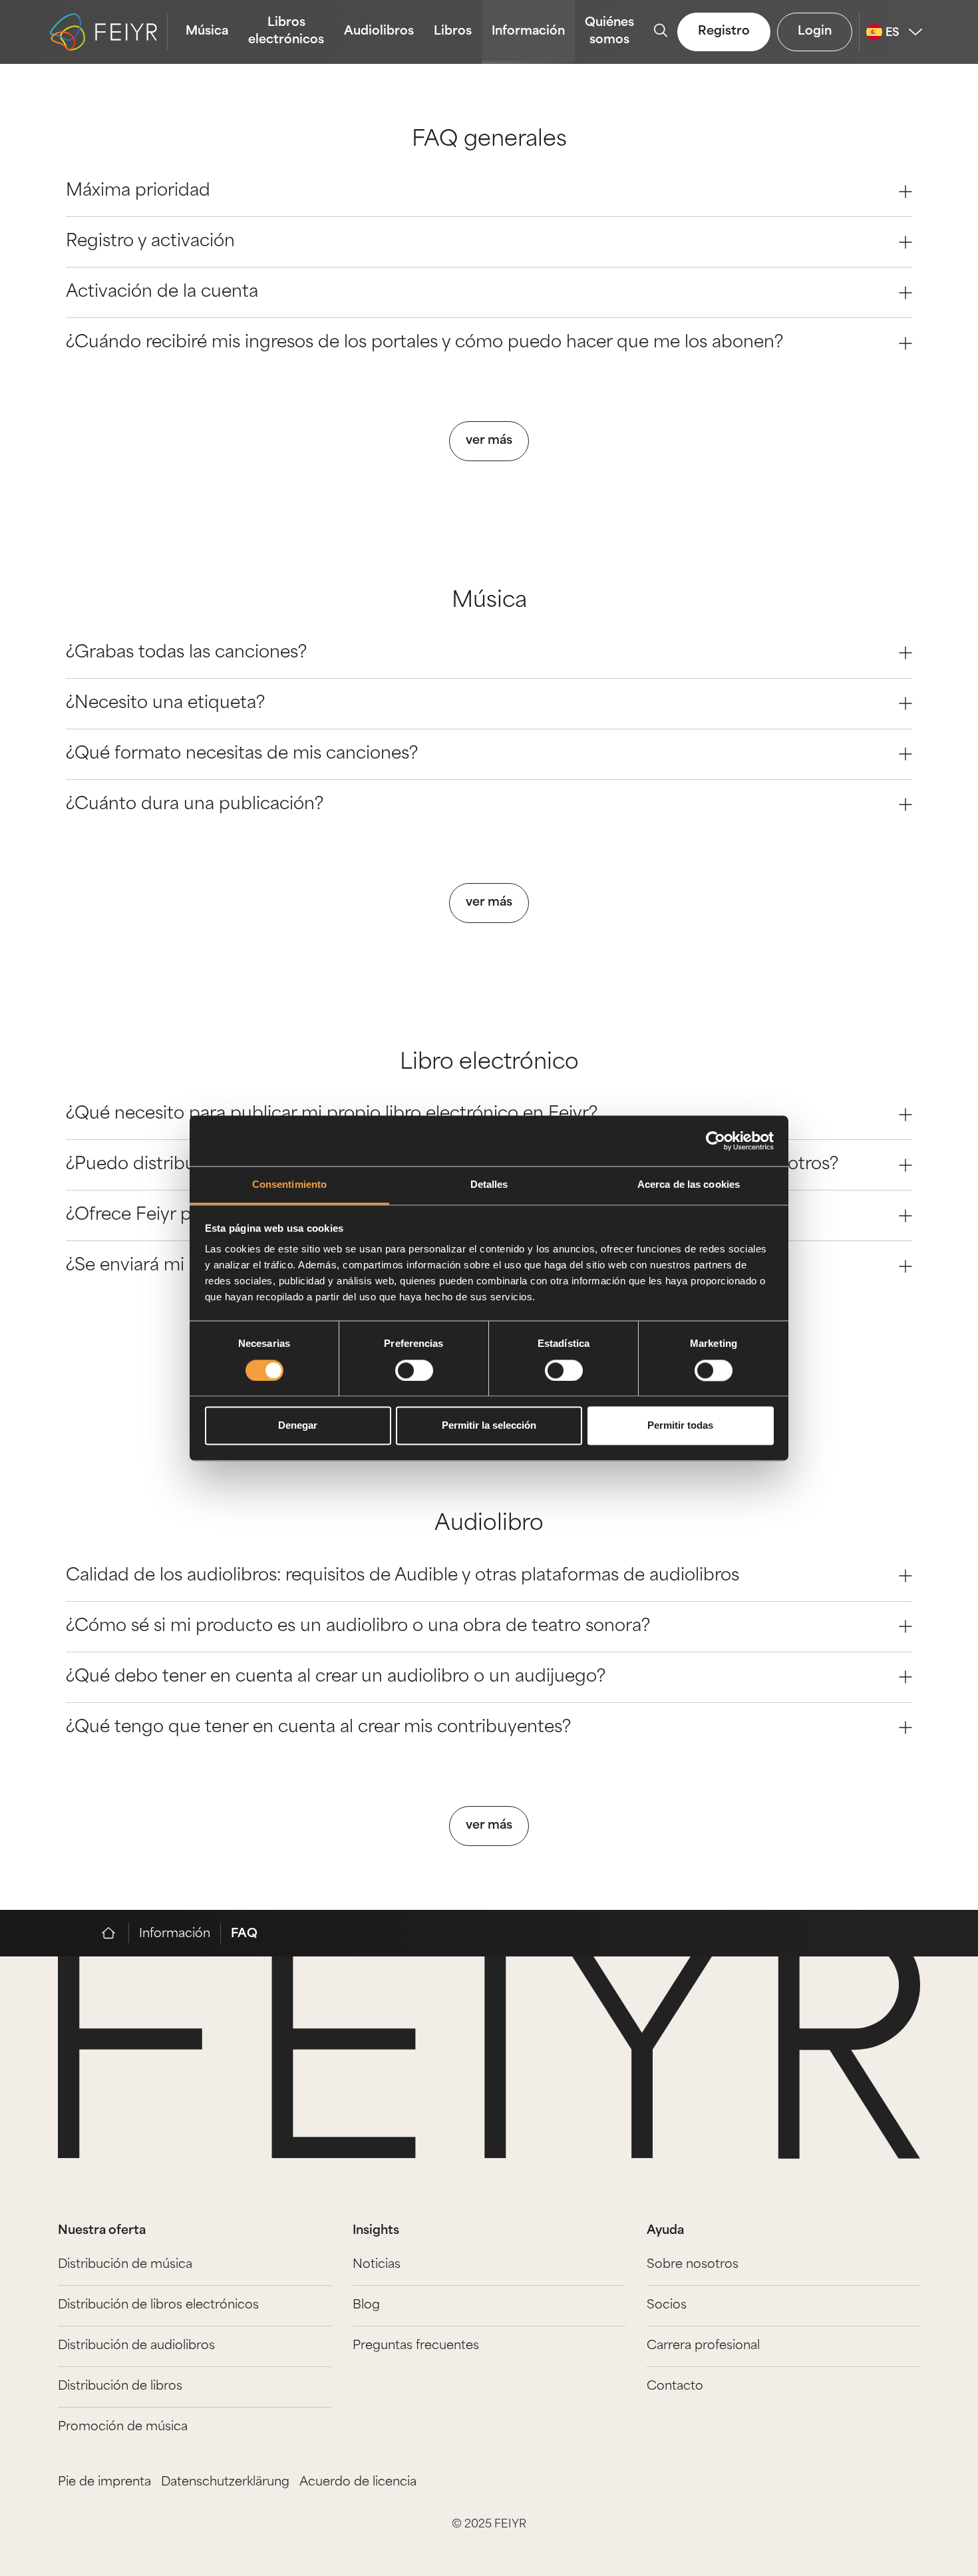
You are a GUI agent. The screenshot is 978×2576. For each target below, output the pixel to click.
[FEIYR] (115, 1933)
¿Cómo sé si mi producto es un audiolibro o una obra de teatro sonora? (358, 1627)
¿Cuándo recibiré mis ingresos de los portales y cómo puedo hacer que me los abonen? (424, 343)
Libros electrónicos (286, 32)
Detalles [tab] (489, 1185)
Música (207, 32)
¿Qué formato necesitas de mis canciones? (242, 754)
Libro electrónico (489, 1063)
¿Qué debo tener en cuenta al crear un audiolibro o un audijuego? (336, 1677)
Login (815, 32)
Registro (724, 32)
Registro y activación (150, 242)
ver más (489, 441)
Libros (453, 32)
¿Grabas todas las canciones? (186, 653)
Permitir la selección (489, 1426)
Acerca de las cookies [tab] (689, 1185)
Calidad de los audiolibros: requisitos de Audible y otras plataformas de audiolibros (403, 1576)
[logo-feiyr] (109, 32)
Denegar (298, 1426)
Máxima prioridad (138, 191)
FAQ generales (489, 140)
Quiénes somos (609, 32)
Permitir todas (680, 1426)
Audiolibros (379, 32)
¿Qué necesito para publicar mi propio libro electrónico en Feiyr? (332, 1114)
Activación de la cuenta (162, 292)
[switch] (414, 1370)
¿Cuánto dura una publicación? (195, 805)
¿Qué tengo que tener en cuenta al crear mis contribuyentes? (318, 1728)
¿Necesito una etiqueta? (165, 704)
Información (528, 32)
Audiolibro (489, 1525)
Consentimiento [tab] (289, 1185)
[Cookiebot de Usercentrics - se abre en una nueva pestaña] (716, 1141)
